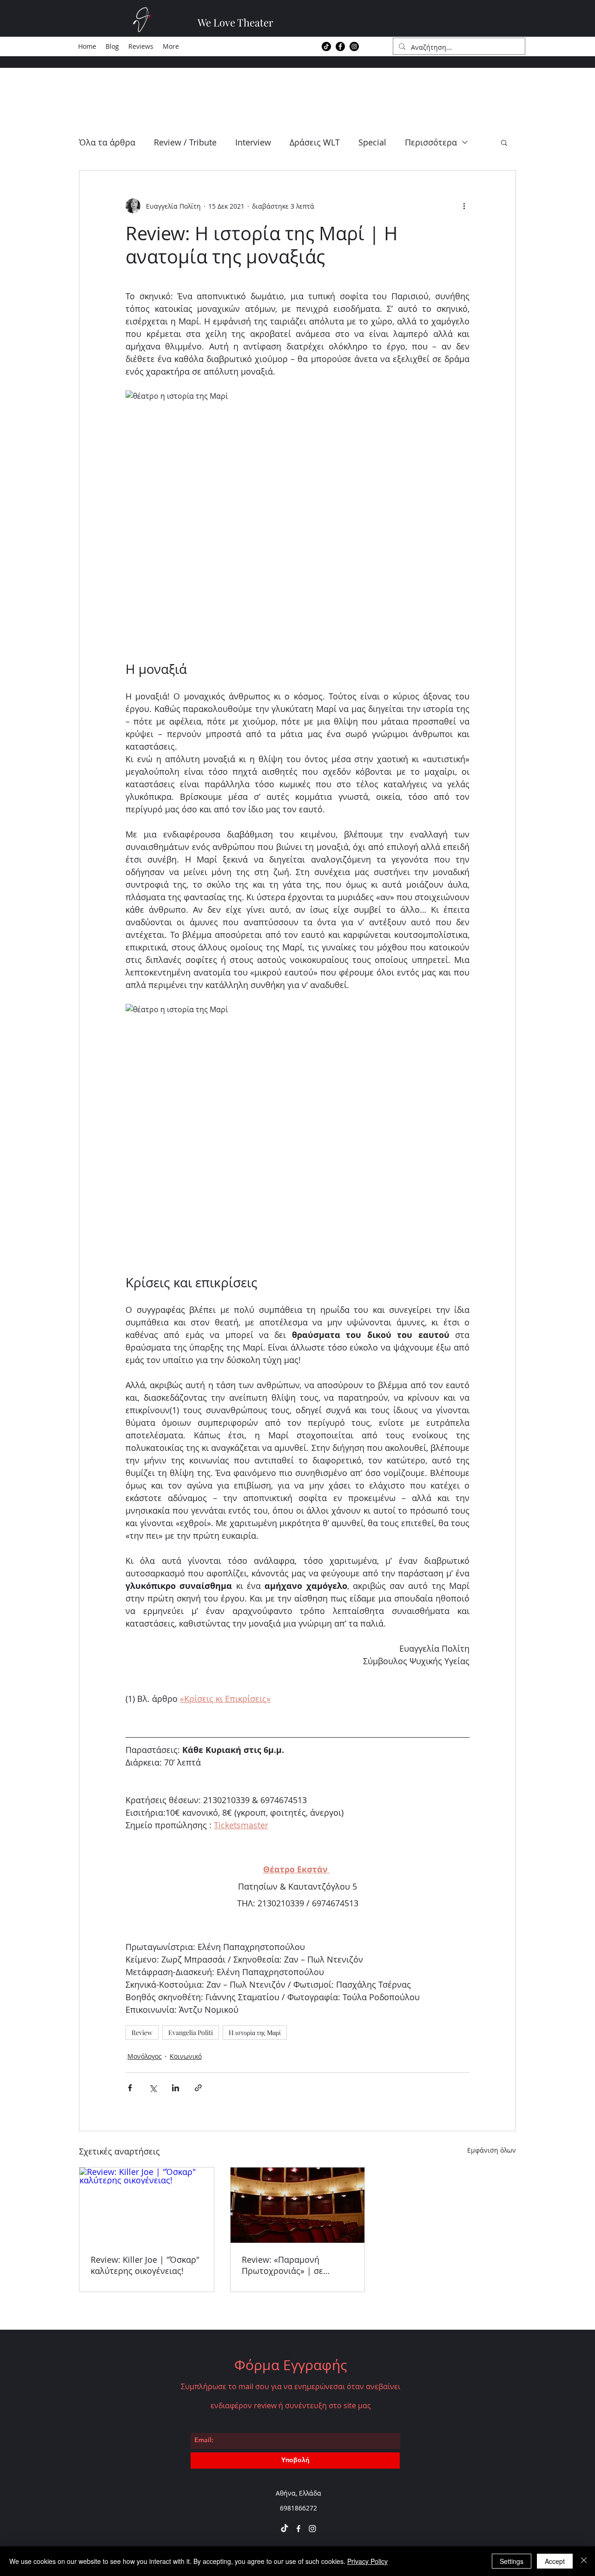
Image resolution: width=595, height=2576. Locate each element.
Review (142, 2032)
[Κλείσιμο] (584, 2561)
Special (372, 142)
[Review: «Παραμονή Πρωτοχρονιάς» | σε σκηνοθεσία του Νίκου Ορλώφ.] (298, 2205)
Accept (555, 2561)
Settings (512, 2561)
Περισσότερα (431, 142)
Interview (253, 142)
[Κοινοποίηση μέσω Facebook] (130, 2088)
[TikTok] (326, 46)
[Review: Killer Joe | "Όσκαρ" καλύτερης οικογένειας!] (147, 2205)
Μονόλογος (145, 2056)
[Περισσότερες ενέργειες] (464, 206)
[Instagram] (354, 46)
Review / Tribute (185, 142)
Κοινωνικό (186, 2056)
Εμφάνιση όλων (492, 2150)
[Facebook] (340, 46)
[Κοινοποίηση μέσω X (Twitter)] (153, 2088)
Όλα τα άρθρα (107, 142)
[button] (504, 142)
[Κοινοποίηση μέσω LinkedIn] (175, 2088)
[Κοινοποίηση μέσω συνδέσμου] (198, 2088)
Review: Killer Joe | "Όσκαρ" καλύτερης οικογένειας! (145, 2265)
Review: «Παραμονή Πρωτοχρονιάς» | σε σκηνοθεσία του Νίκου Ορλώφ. (286, 2265)
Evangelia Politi (191, 2032)
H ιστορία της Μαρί (255, 2032)
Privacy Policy (367, 2561)
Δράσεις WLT (315, 142)
